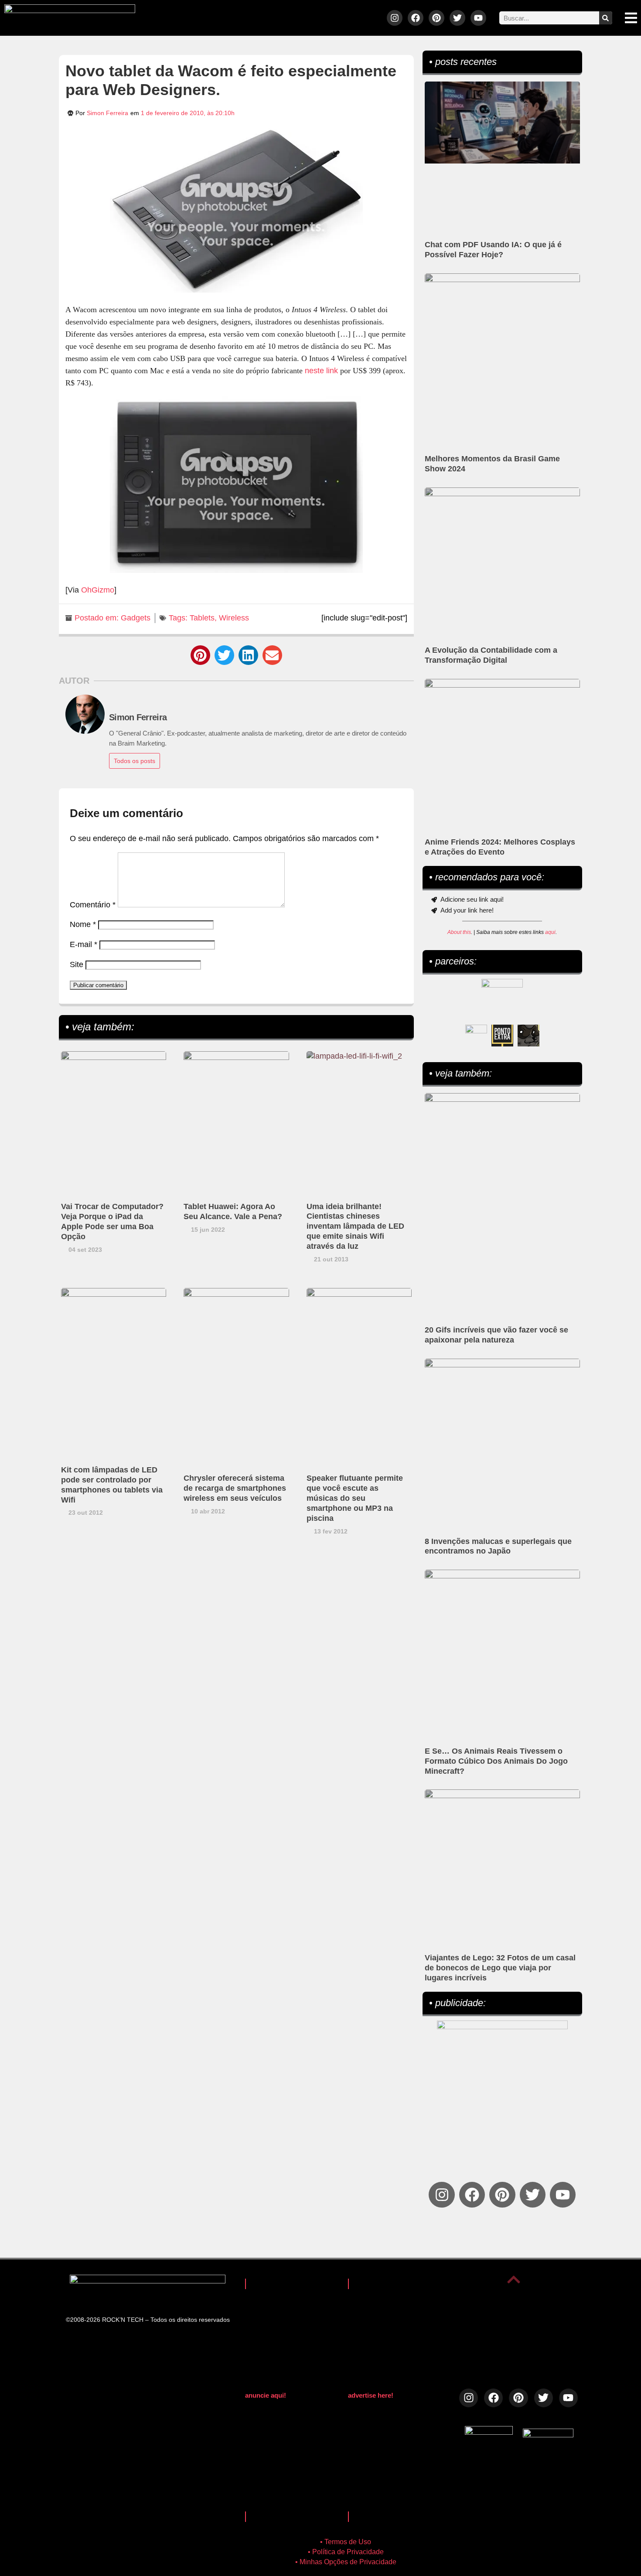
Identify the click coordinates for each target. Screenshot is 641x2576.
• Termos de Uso (346, 2542)
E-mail (84, 944)
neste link (321, 371)
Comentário (93, 905)
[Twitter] (457, 18)
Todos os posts (135, 761)
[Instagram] (395, 18)
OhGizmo (98, 590)
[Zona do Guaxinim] (528, 1036)
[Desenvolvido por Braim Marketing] (548, 2435)
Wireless (234, 618)
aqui (550, 932)
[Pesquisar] (606, 18)
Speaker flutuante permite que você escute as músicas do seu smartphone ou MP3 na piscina (355, 1498)
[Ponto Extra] (502, 1036)
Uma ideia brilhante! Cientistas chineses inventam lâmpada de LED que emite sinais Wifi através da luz (355, 1227)
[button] (200, 655)
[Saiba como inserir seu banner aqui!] (476, 1036)
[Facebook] (416, 18)
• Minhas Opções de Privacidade (346, 2562)
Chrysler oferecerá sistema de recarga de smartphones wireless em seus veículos (235, 1488)
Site (77, 964)
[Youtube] (478, 18)
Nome (83, 924)
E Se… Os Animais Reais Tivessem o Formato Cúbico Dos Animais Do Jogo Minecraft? (496, 1761)
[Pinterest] (436, 18)
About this (459, 932)
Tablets (202, 618)
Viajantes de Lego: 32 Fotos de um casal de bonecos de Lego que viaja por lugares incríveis (500, 1968)
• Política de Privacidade (346, 2552)
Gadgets (136, 618)
